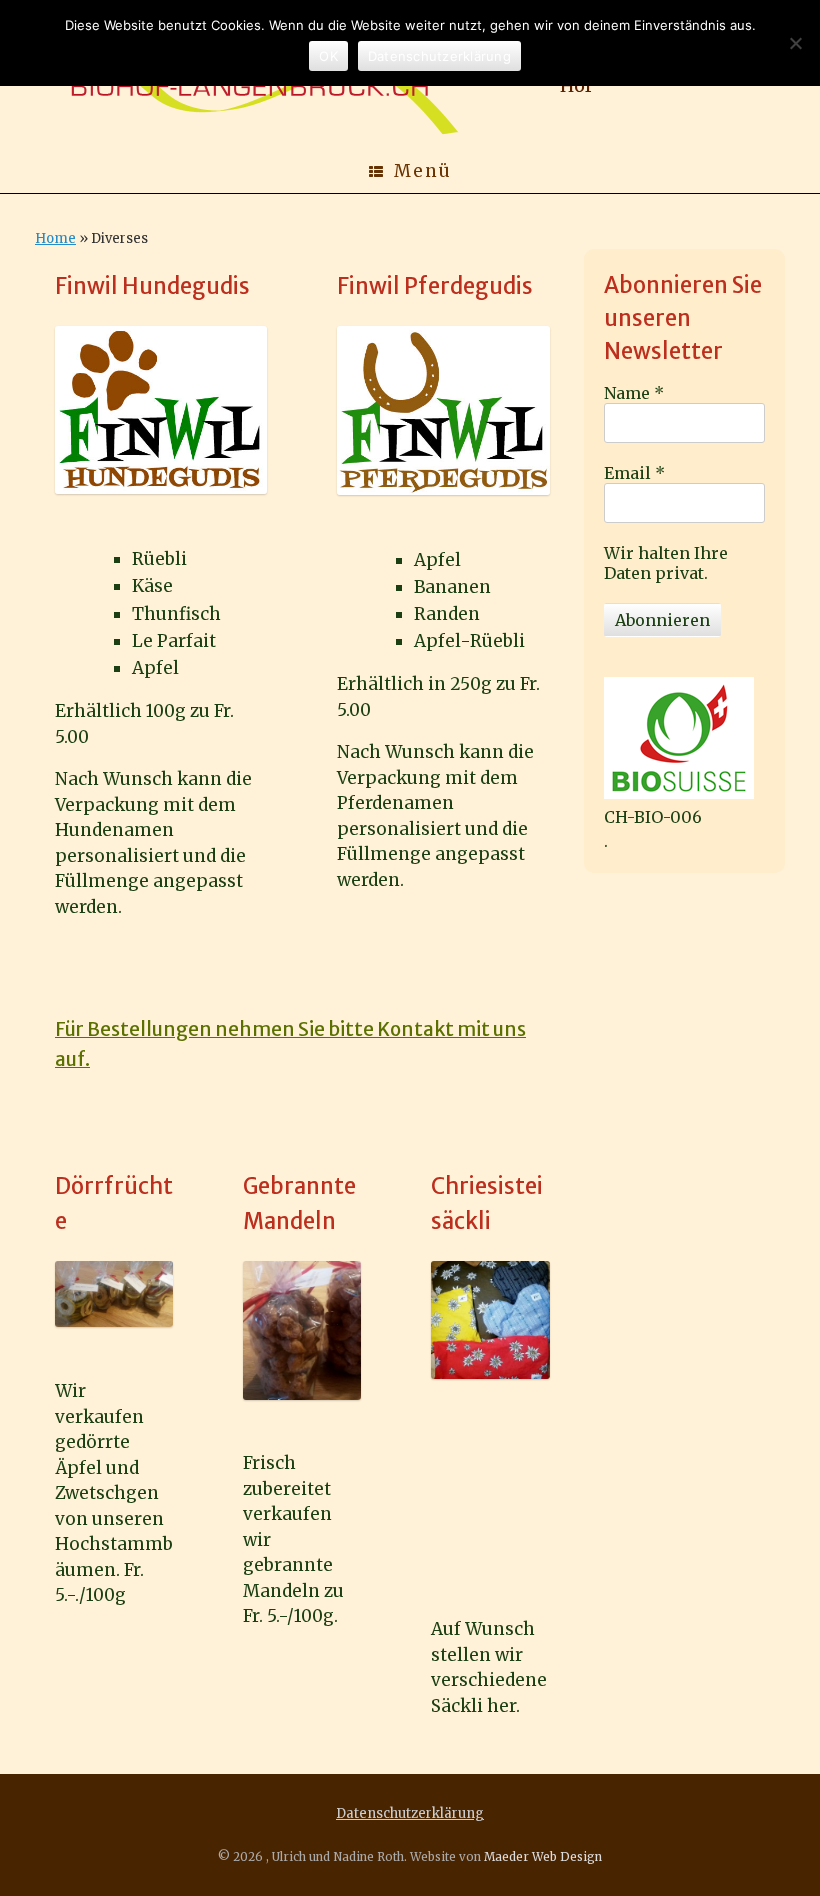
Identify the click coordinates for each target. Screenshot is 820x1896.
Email (634, 473)
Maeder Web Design (543, 1857)
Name (634, 393)
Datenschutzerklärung (410, 1813)
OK (328, 56)
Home (55, 238)
